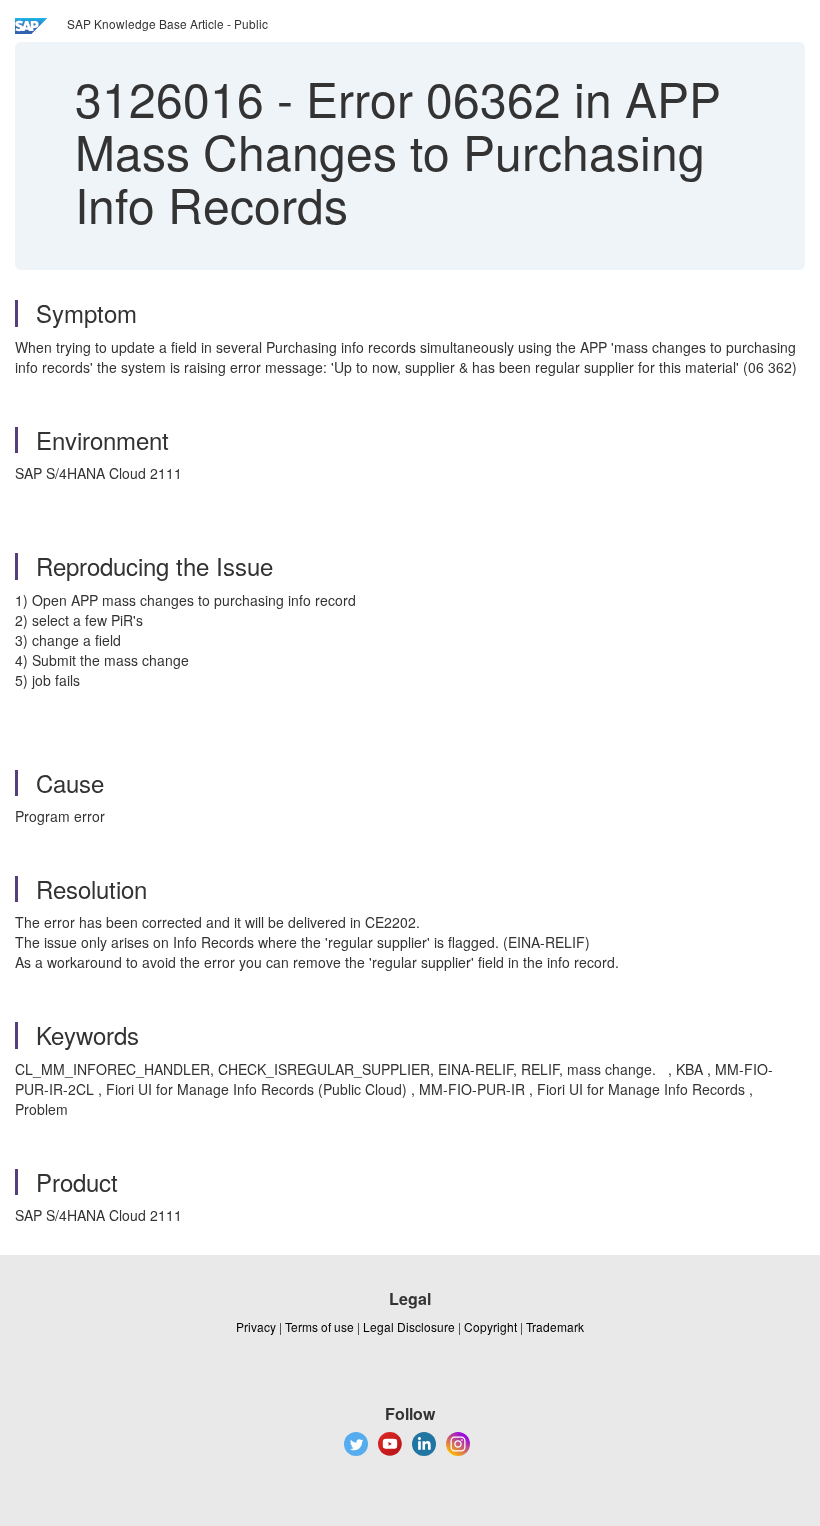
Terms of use (319, 1326)
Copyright (490, 1326)
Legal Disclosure (409, 1326)
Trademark (555, 1326)
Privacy (256, 1326)
